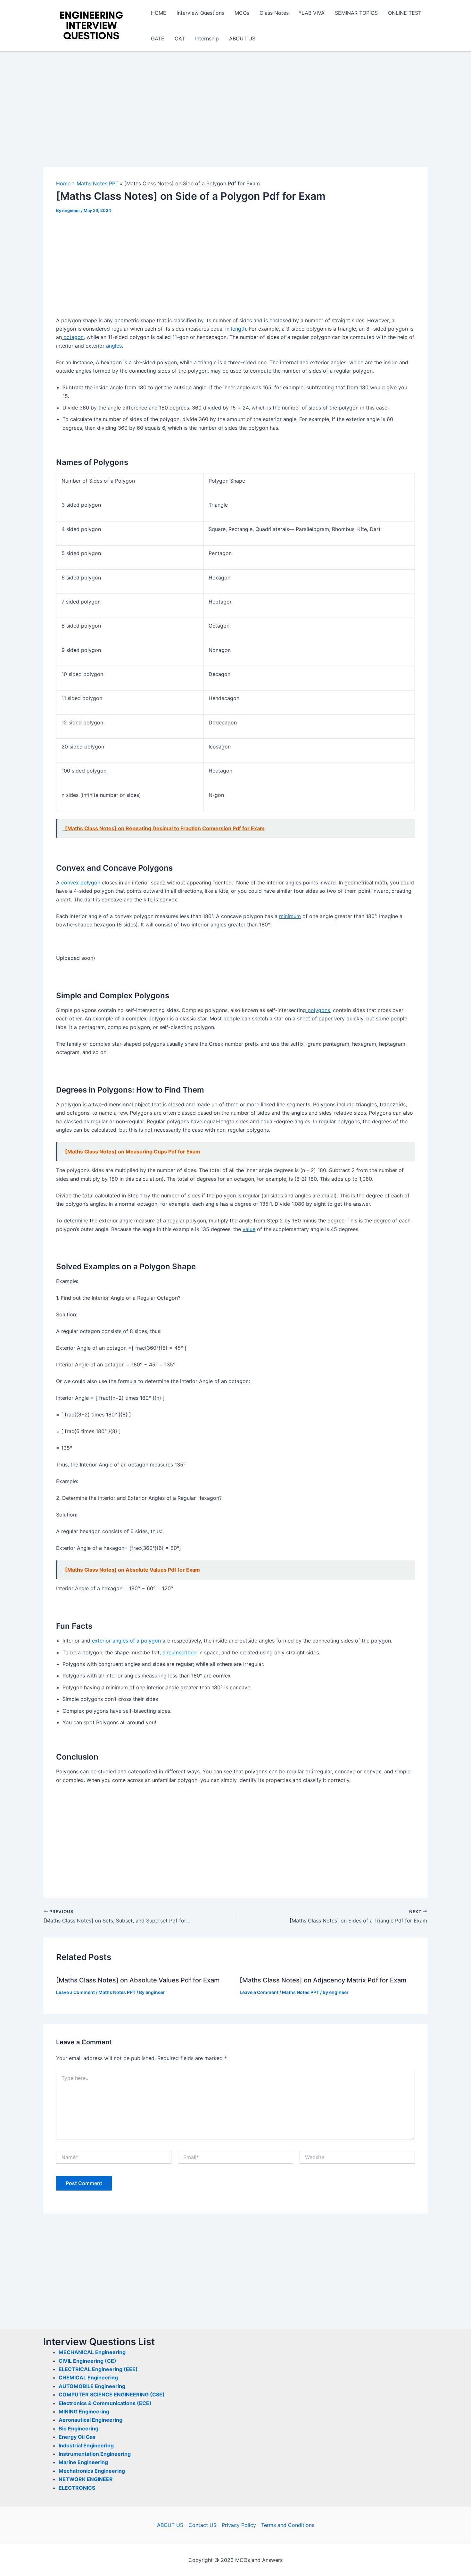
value (249, 1229)
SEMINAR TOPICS (356, 13)
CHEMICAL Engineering (88, 2378)
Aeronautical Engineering (91, 2420)
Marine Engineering (83, 2462)
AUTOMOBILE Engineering (92, 2386)
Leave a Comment (75, 1992)
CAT (180, 38)
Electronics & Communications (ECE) (105, 2403)
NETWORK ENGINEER (86, 2479)
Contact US (202, 2525)
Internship (207, 38)
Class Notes (274, 13)
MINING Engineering (84, 2411)
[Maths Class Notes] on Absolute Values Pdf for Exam (138, 1980)
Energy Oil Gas (77, 2437)
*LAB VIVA (312, 13)
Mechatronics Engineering (92, 2471)
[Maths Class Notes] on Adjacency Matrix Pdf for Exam (323, 1980)
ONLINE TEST (405, 13)
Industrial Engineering (86, 2445)
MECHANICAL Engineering (92, 2352)
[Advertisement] (235, 120)
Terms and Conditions (288, 2525)
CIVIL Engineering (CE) (87, 2361)
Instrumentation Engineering (95, 2454)
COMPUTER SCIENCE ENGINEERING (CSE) (112, 2394)
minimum (290, 916)
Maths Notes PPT (117, 1992)
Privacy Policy (239, 2525)
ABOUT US (242, 38)
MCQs (242, 13)
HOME (159, 13)
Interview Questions (200, 13)
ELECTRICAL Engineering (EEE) (98, 2369)
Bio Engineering (78, 2428)
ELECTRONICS (77, 2488)
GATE (158, 38)
